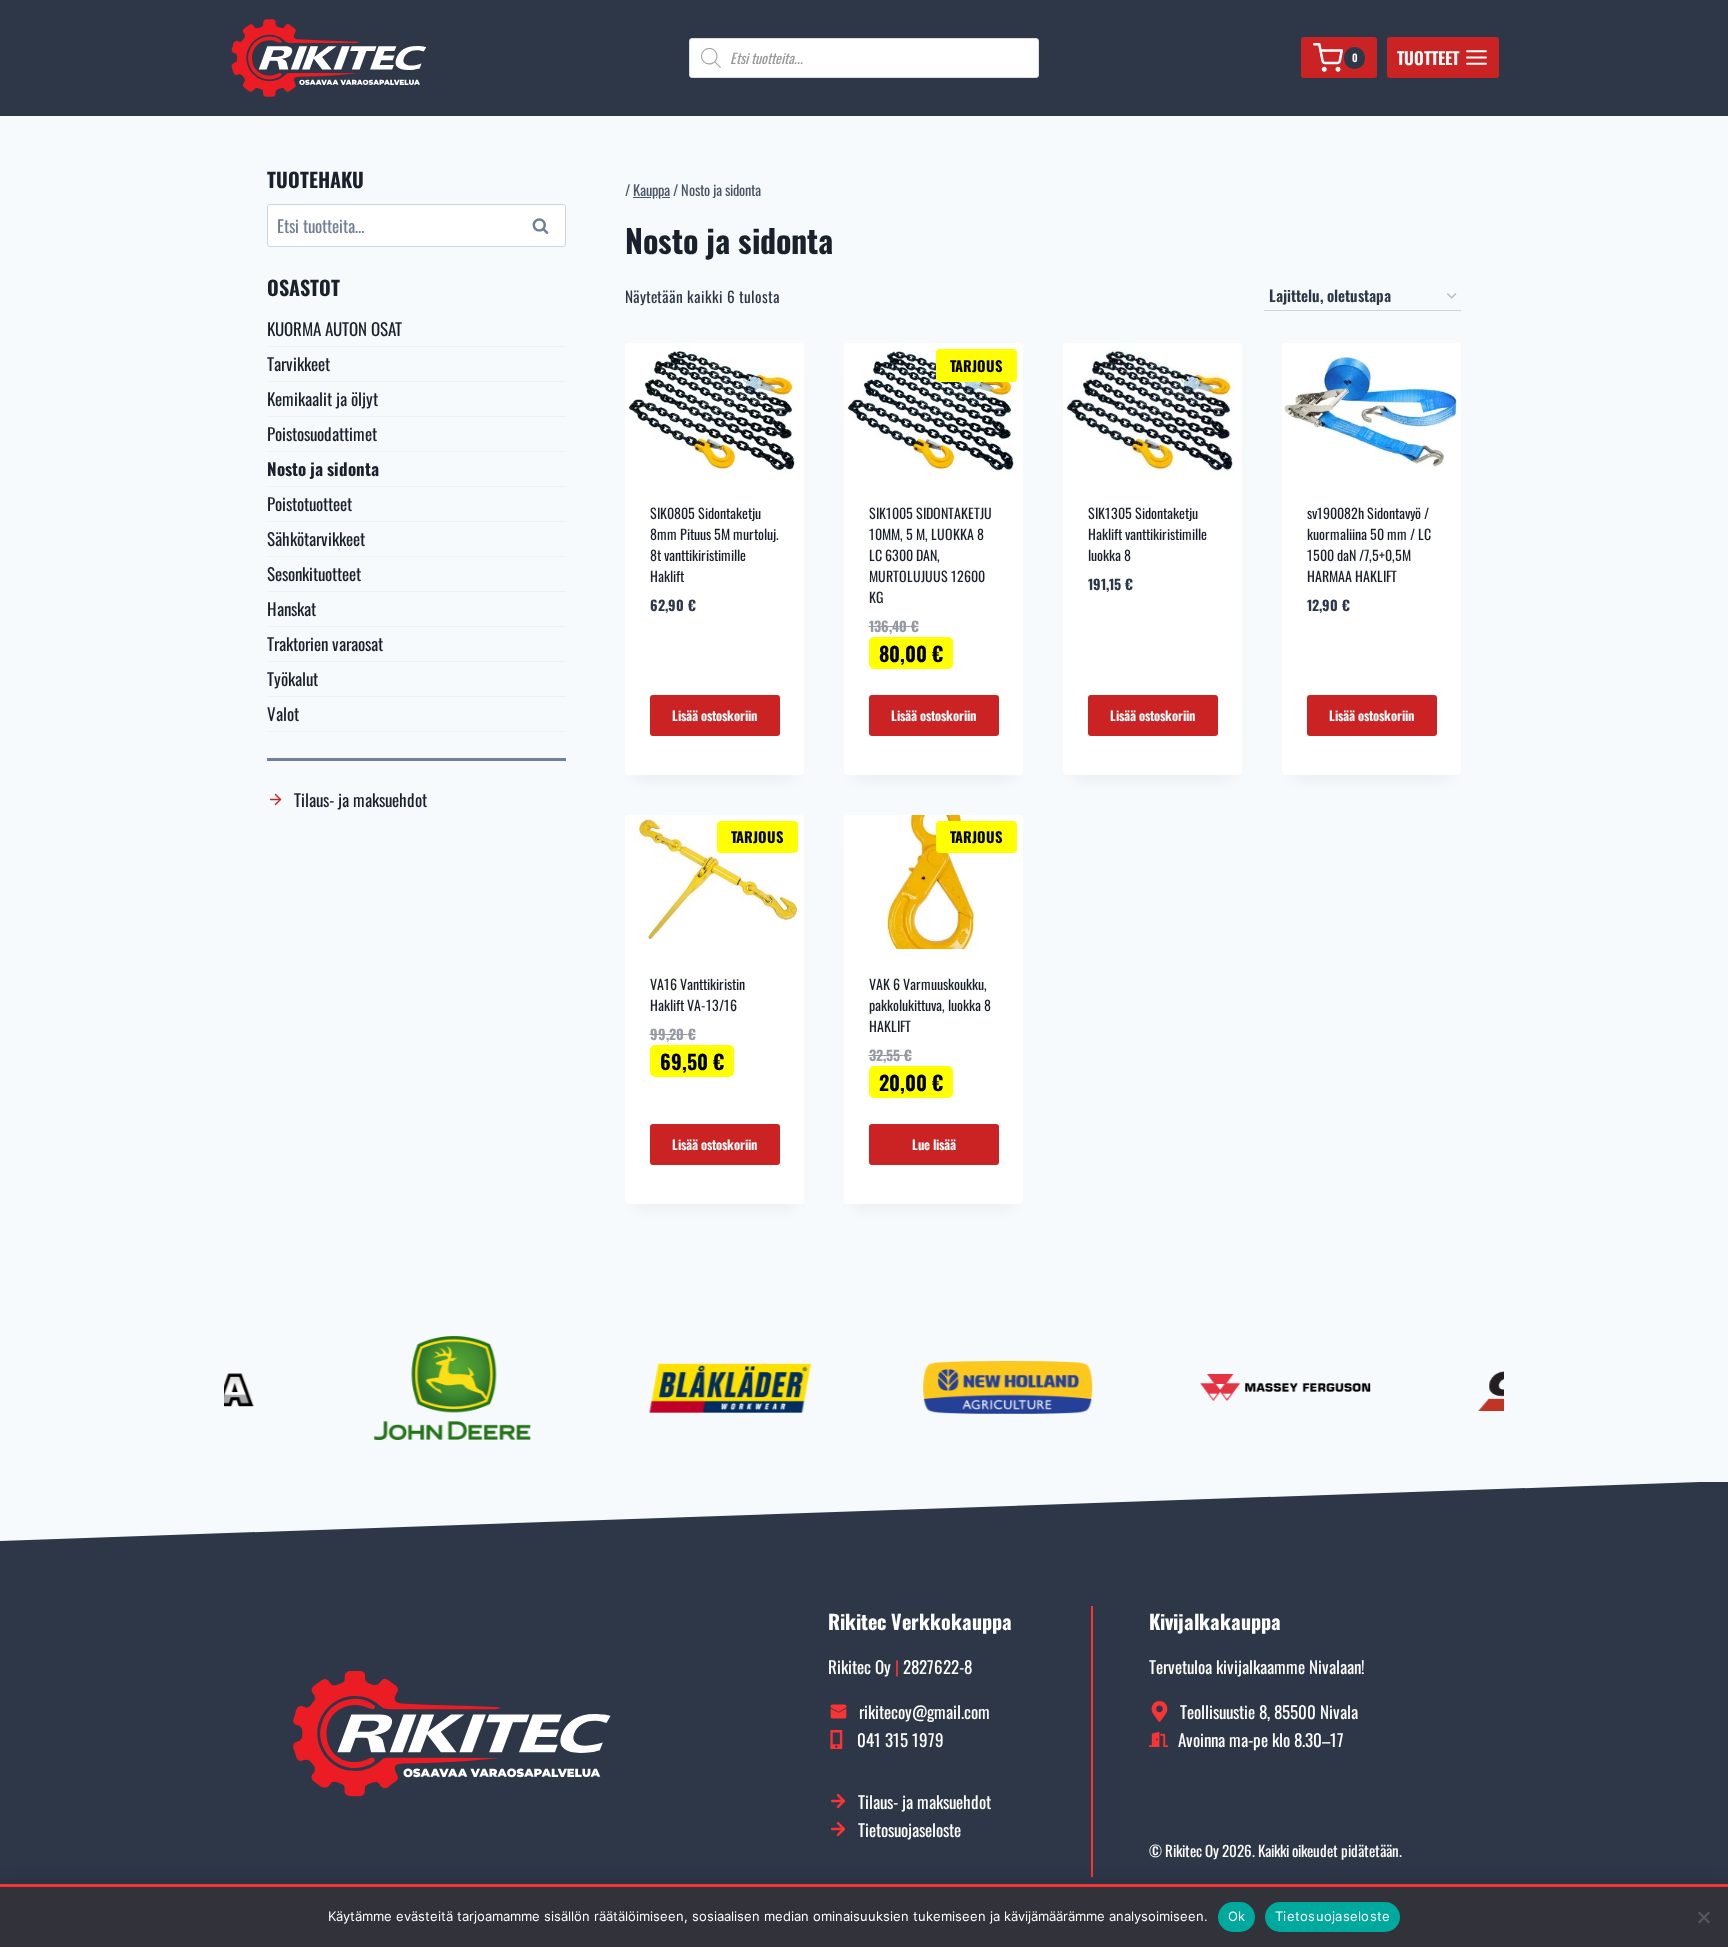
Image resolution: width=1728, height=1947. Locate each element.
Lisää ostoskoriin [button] (714, 715)
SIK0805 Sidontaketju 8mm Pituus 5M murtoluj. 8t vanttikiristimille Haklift (714, 544)
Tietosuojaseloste (1332, 1916)
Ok (1237, 1916)
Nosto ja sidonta (323, 468)
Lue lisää (934, 1144)
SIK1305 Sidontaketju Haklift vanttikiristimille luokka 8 (1147, 533)
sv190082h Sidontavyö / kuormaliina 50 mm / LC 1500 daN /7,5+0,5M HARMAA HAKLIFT (1369, 544)
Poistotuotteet (309, 503)
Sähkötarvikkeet (316, 538)
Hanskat (291, 608)
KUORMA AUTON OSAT (334, 328)
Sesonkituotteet (314, 573)
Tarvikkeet (298, 363)
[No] (1703, 1917)
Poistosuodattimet (322, 433)
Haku (542, 225)
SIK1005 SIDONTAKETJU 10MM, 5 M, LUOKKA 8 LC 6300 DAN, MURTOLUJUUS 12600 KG (930, 554)
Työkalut (292, 678)
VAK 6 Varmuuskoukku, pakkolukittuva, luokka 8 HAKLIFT (930, 1004)
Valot (283, 713)
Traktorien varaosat (325, 643)
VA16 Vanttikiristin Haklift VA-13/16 (697, 994)
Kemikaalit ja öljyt (322, 398)
